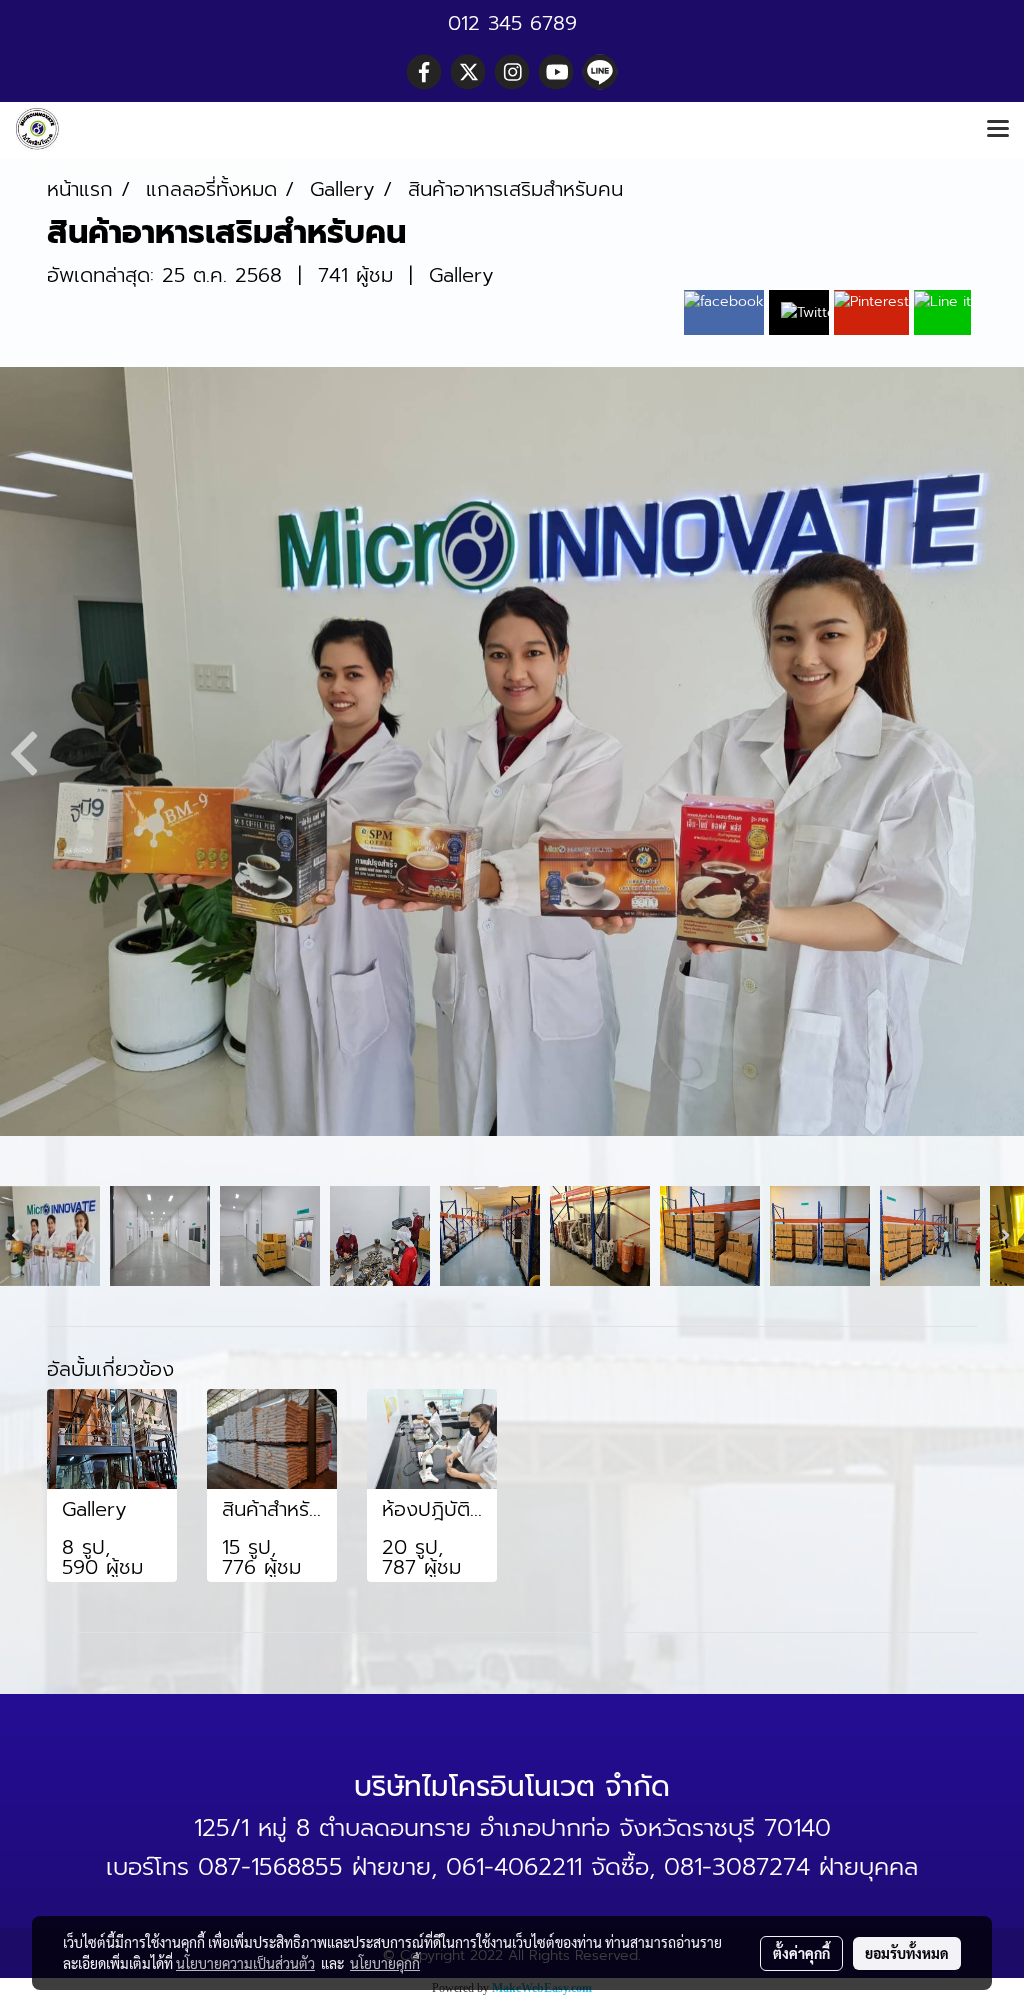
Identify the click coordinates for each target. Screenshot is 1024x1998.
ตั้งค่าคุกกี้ (801, 1953)
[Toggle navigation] (998, 130)
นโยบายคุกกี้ (385, 1963)
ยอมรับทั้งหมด (907, 1953)
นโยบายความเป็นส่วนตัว (245, 1963)
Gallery (461, 275)
